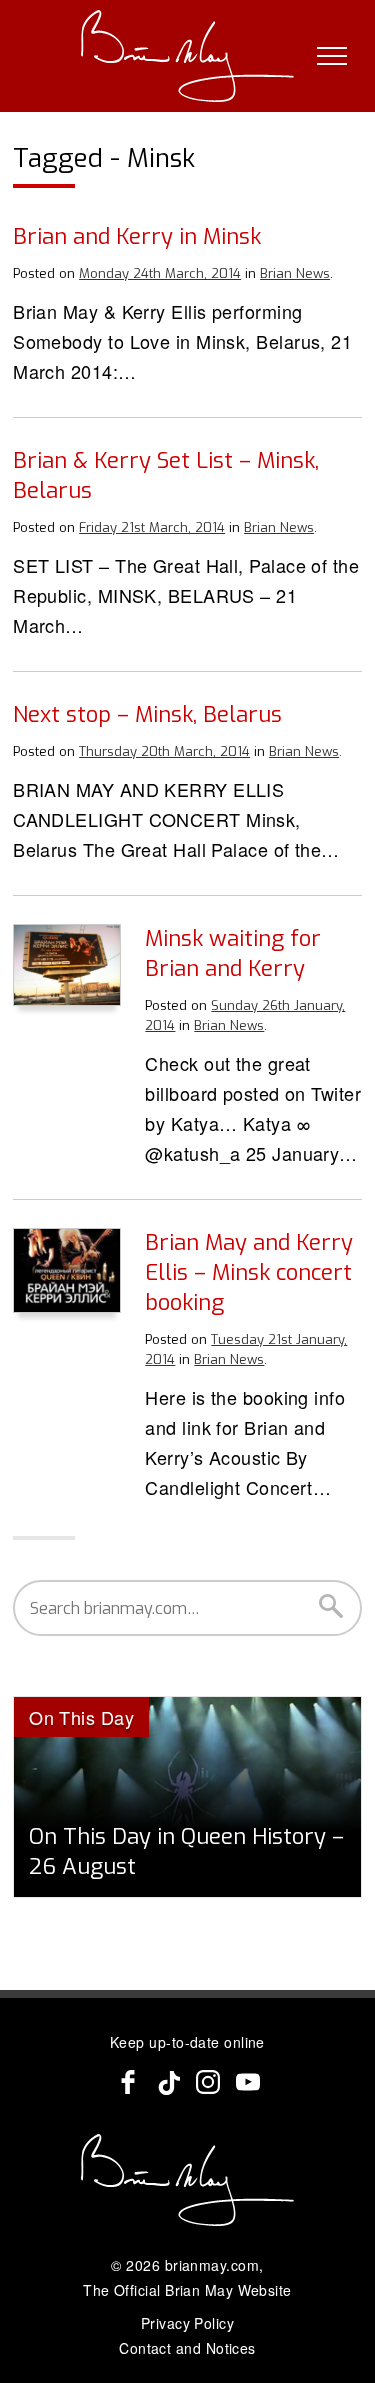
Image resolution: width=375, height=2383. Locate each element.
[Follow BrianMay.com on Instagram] (208, 2082)
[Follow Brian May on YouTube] (248, 2082)
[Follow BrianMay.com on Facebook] (128, 2082)
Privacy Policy (187, 2323)
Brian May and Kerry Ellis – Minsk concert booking (249, 1272)
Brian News (295, 273)
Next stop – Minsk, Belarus (147, 714)
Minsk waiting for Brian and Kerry (233, 953)
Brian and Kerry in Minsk (137, 236)
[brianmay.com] (187, 56)
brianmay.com (212, 2265)
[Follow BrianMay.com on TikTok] (168, 2082)
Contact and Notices (187, 2348)
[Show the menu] (332, 56)
